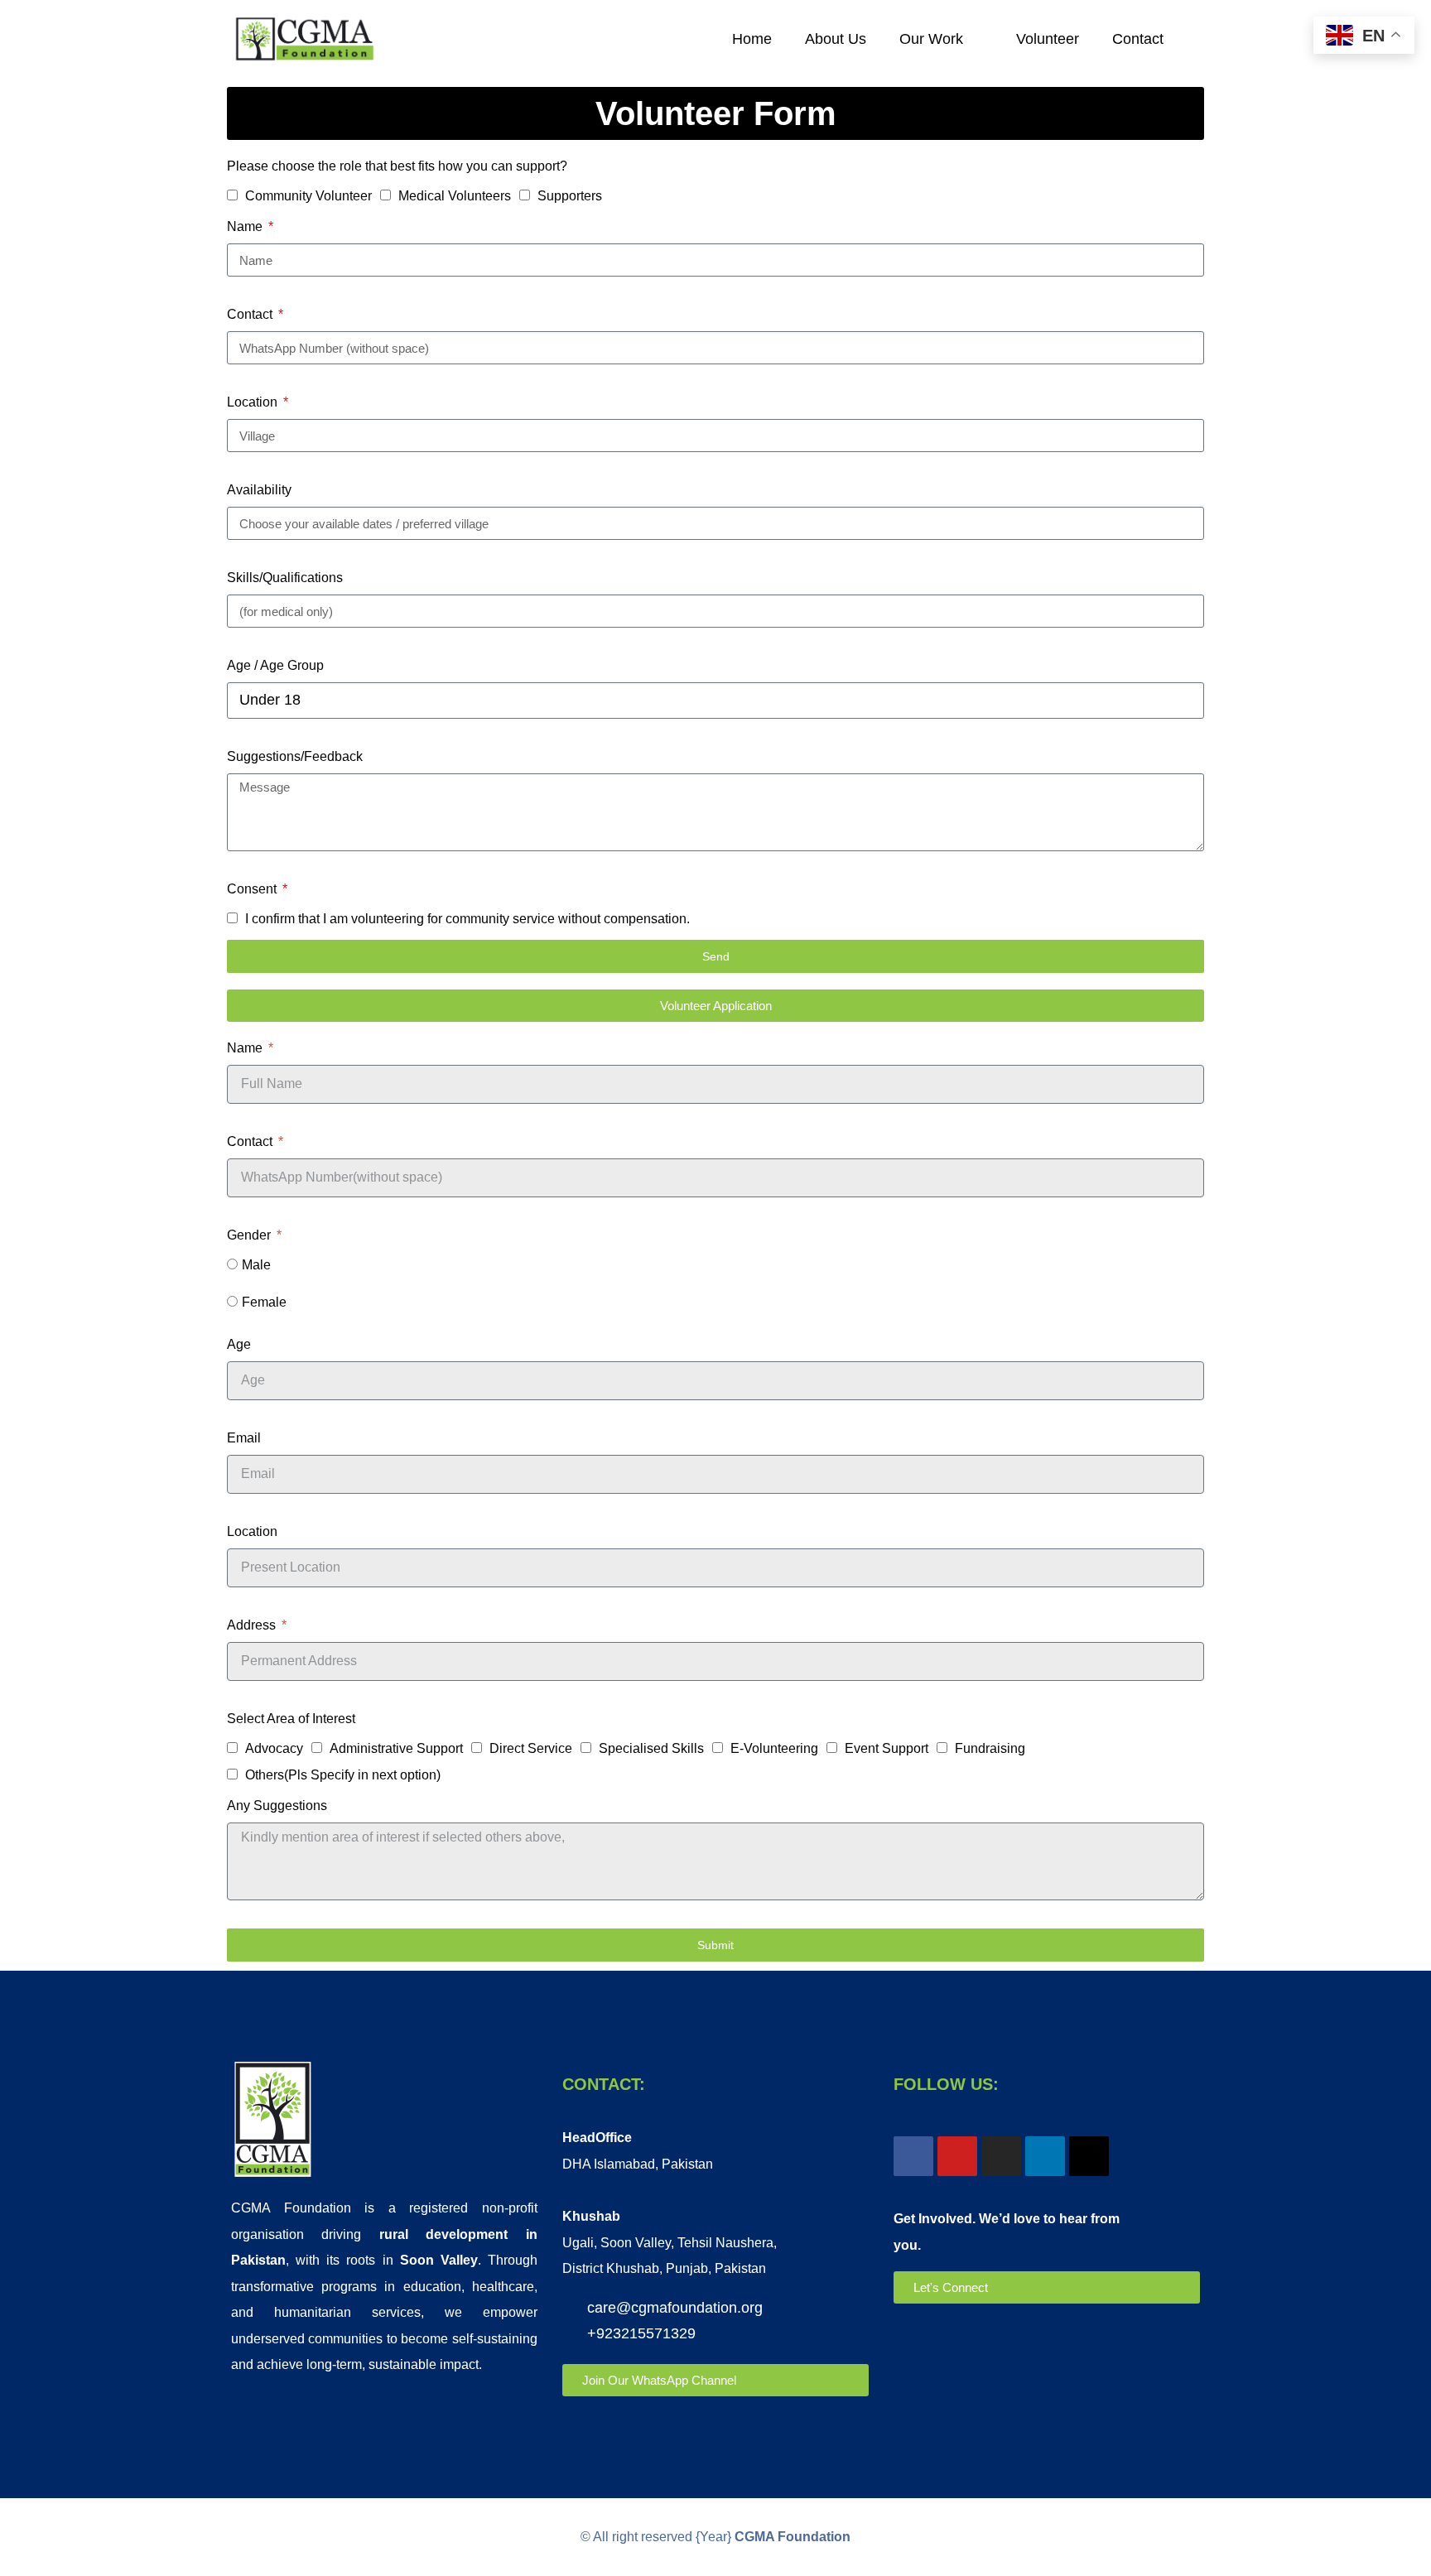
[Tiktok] (1089, 2156)
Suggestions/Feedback (295, 756)
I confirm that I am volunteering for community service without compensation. (467, 919)
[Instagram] (1001, 2156)
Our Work (931, 39)
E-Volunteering (774, 1748)
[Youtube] (957, 2156)
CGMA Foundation (793, 2537)
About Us (836, 39)
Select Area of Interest (291, 1719)
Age (239, 1344)
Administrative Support (396, 1748)
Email (244, 1438)
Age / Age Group (275, 665)
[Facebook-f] (913, 2156)
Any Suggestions (277, 1806)
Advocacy (274, 1748)
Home (752, 39)
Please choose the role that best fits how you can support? (397, 166)
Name (246, 226)
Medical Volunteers (455, 196)
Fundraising (990, 1748)
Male (256, 1265)
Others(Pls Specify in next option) (343, 1775)
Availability (259, 490)
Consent (253, 889)
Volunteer (1048, 39)
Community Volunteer (308, 196)
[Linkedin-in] (1045, 2156)
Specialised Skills (651, 1748)
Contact (1138, 39)
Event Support (887, 1748)
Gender (251, 1235)
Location (254, 402)
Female (264, 1302)
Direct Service (531, 1748)
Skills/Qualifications (285, 578)
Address (253, 1625)
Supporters (570, 196)
